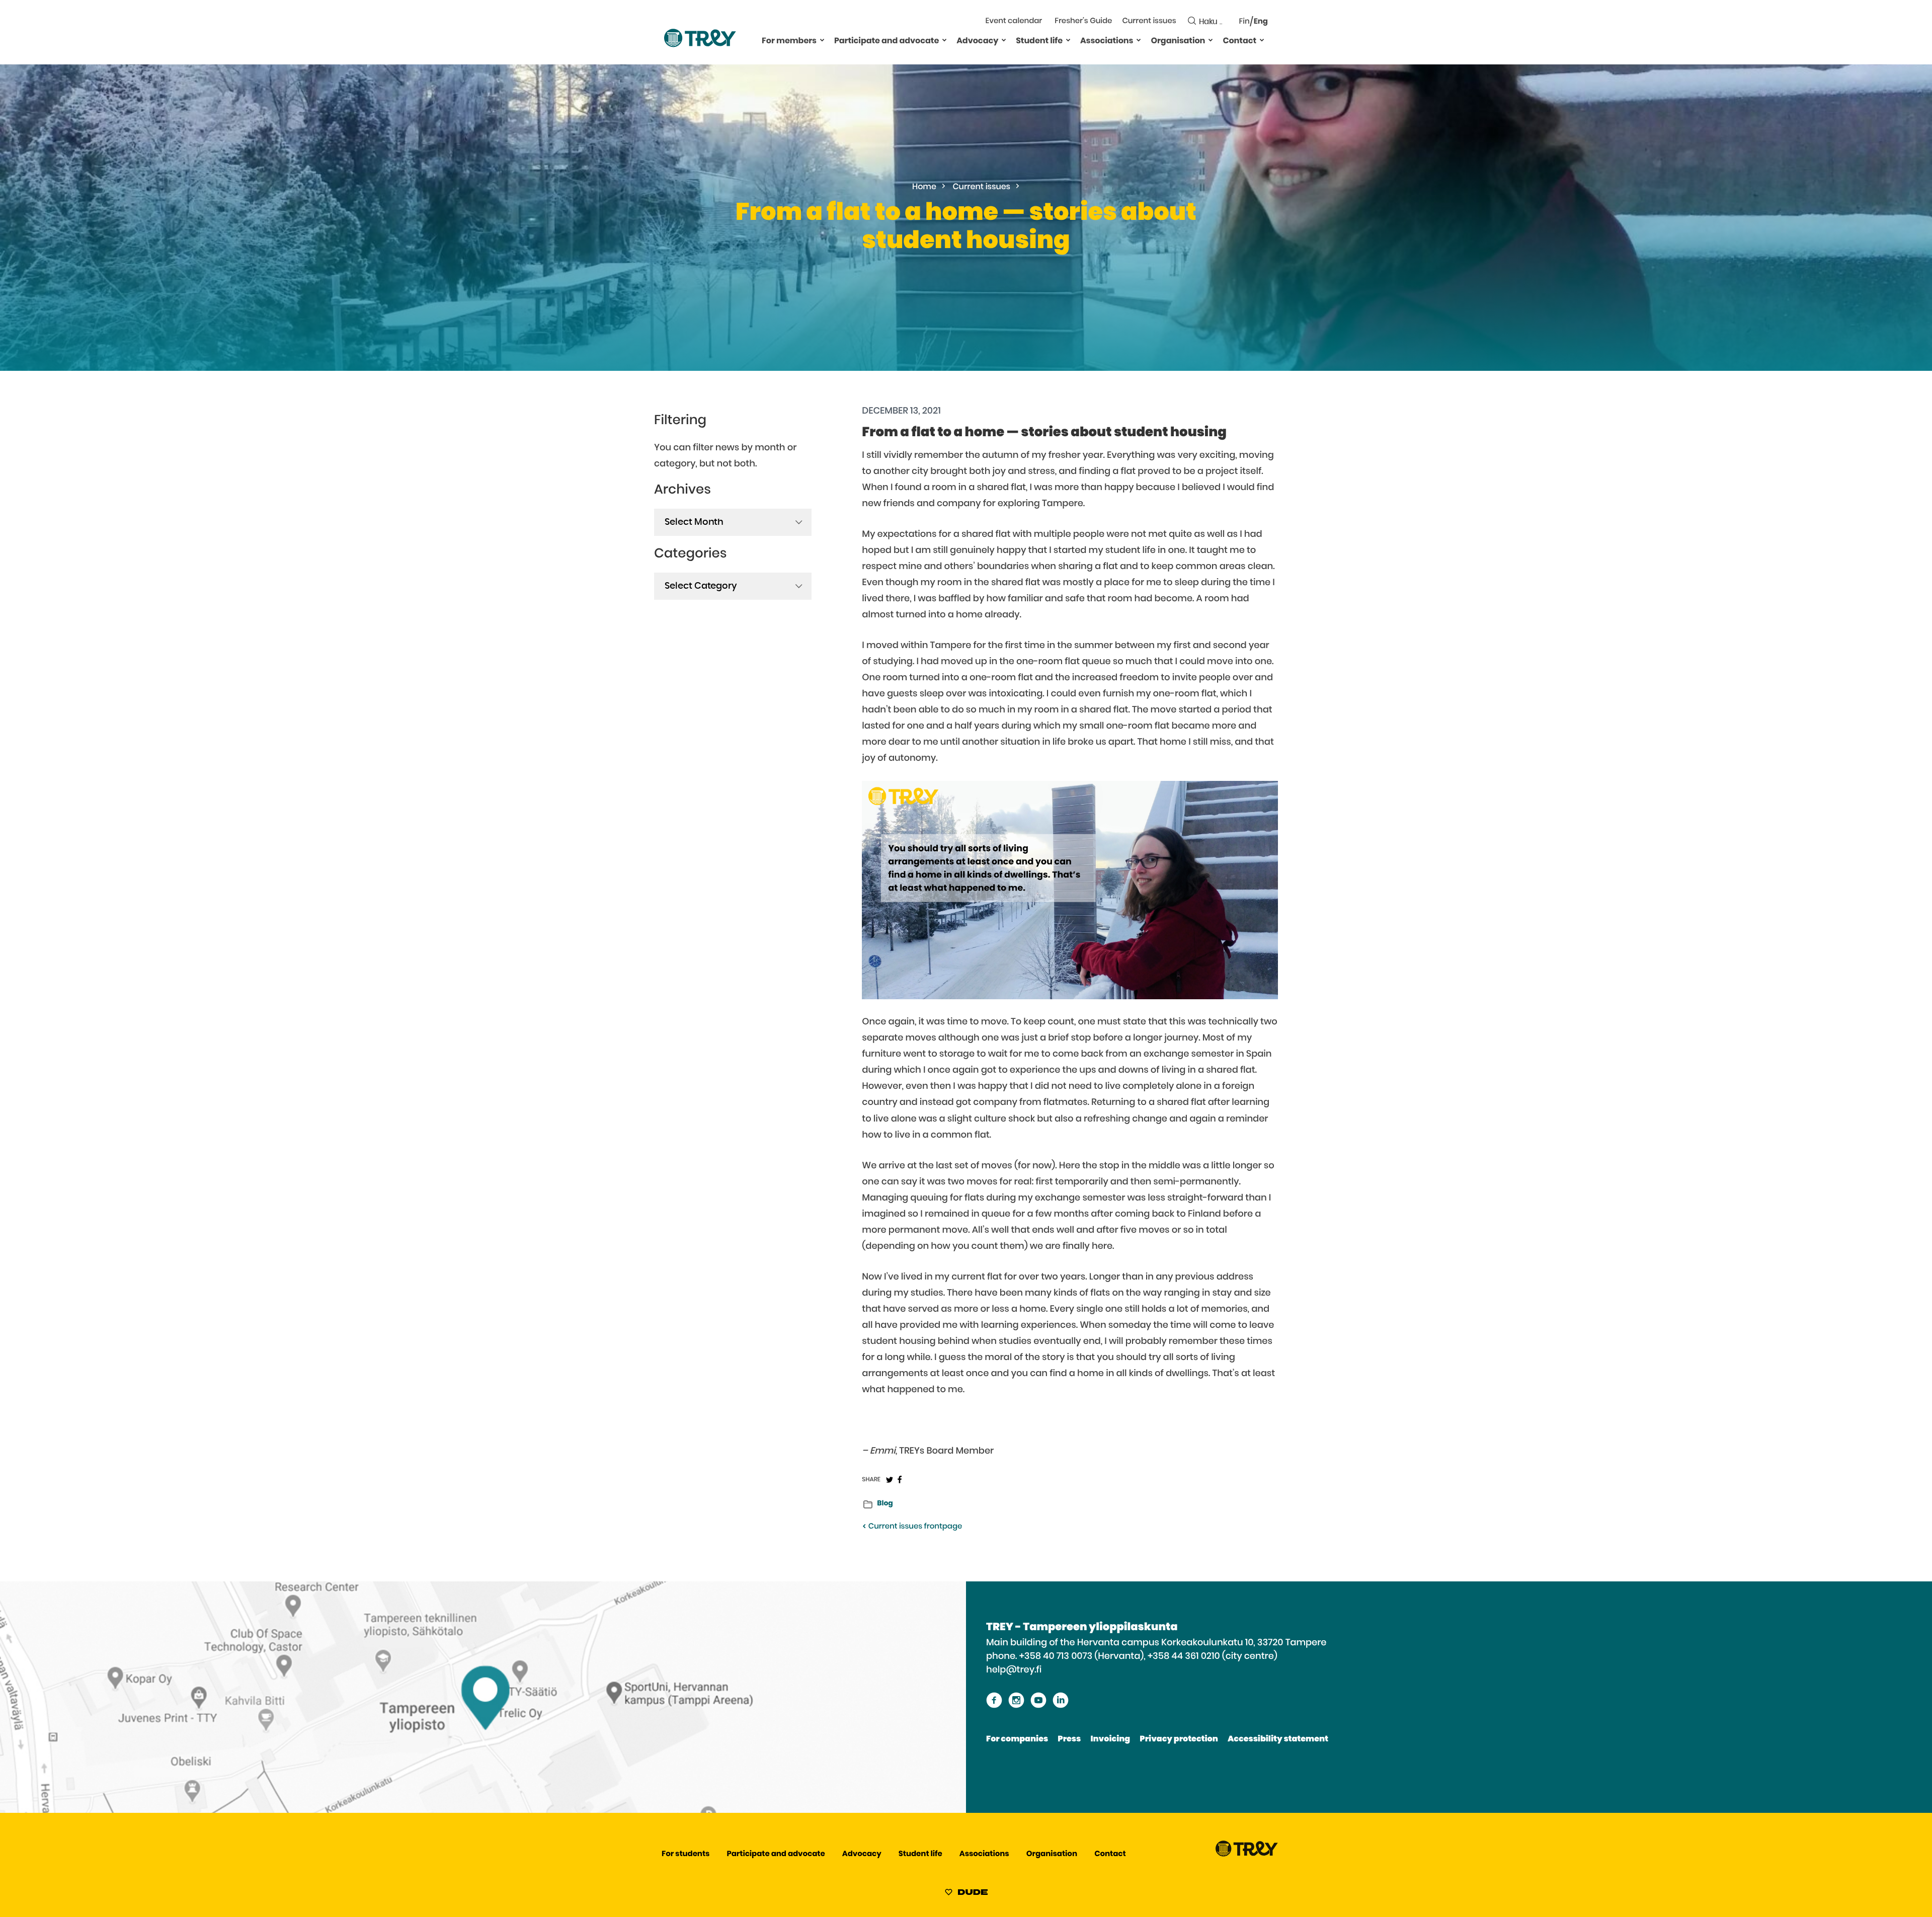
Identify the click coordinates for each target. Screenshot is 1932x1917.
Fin (1244, 22)
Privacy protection (1179, 1739)
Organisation (1178, 41)
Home (924, 187)
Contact (1239, 41)
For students (686, 1854)
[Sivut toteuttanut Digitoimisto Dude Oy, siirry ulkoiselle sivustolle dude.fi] (966, 1894)
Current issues (1149, 21)
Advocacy (977, 41)
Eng (1261, 22)
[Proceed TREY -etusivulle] (1247, 1854)
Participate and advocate (887, 41)
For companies (1017, 1739)
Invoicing (1110, 1739)
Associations (1107, 41)
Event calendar (1014, 21)
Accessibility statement (1278, 1739)
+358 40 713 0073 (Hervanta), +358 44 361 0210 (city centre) (1148, 1656)
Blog (885, 1503)
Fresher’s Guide (1083, 21)
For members (789, 41)
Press (1069, 1739)
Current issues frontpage (914, 1527)
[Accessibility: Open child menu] (822, 40)
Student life (1039, 41)
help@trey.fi (1014, 1670)
